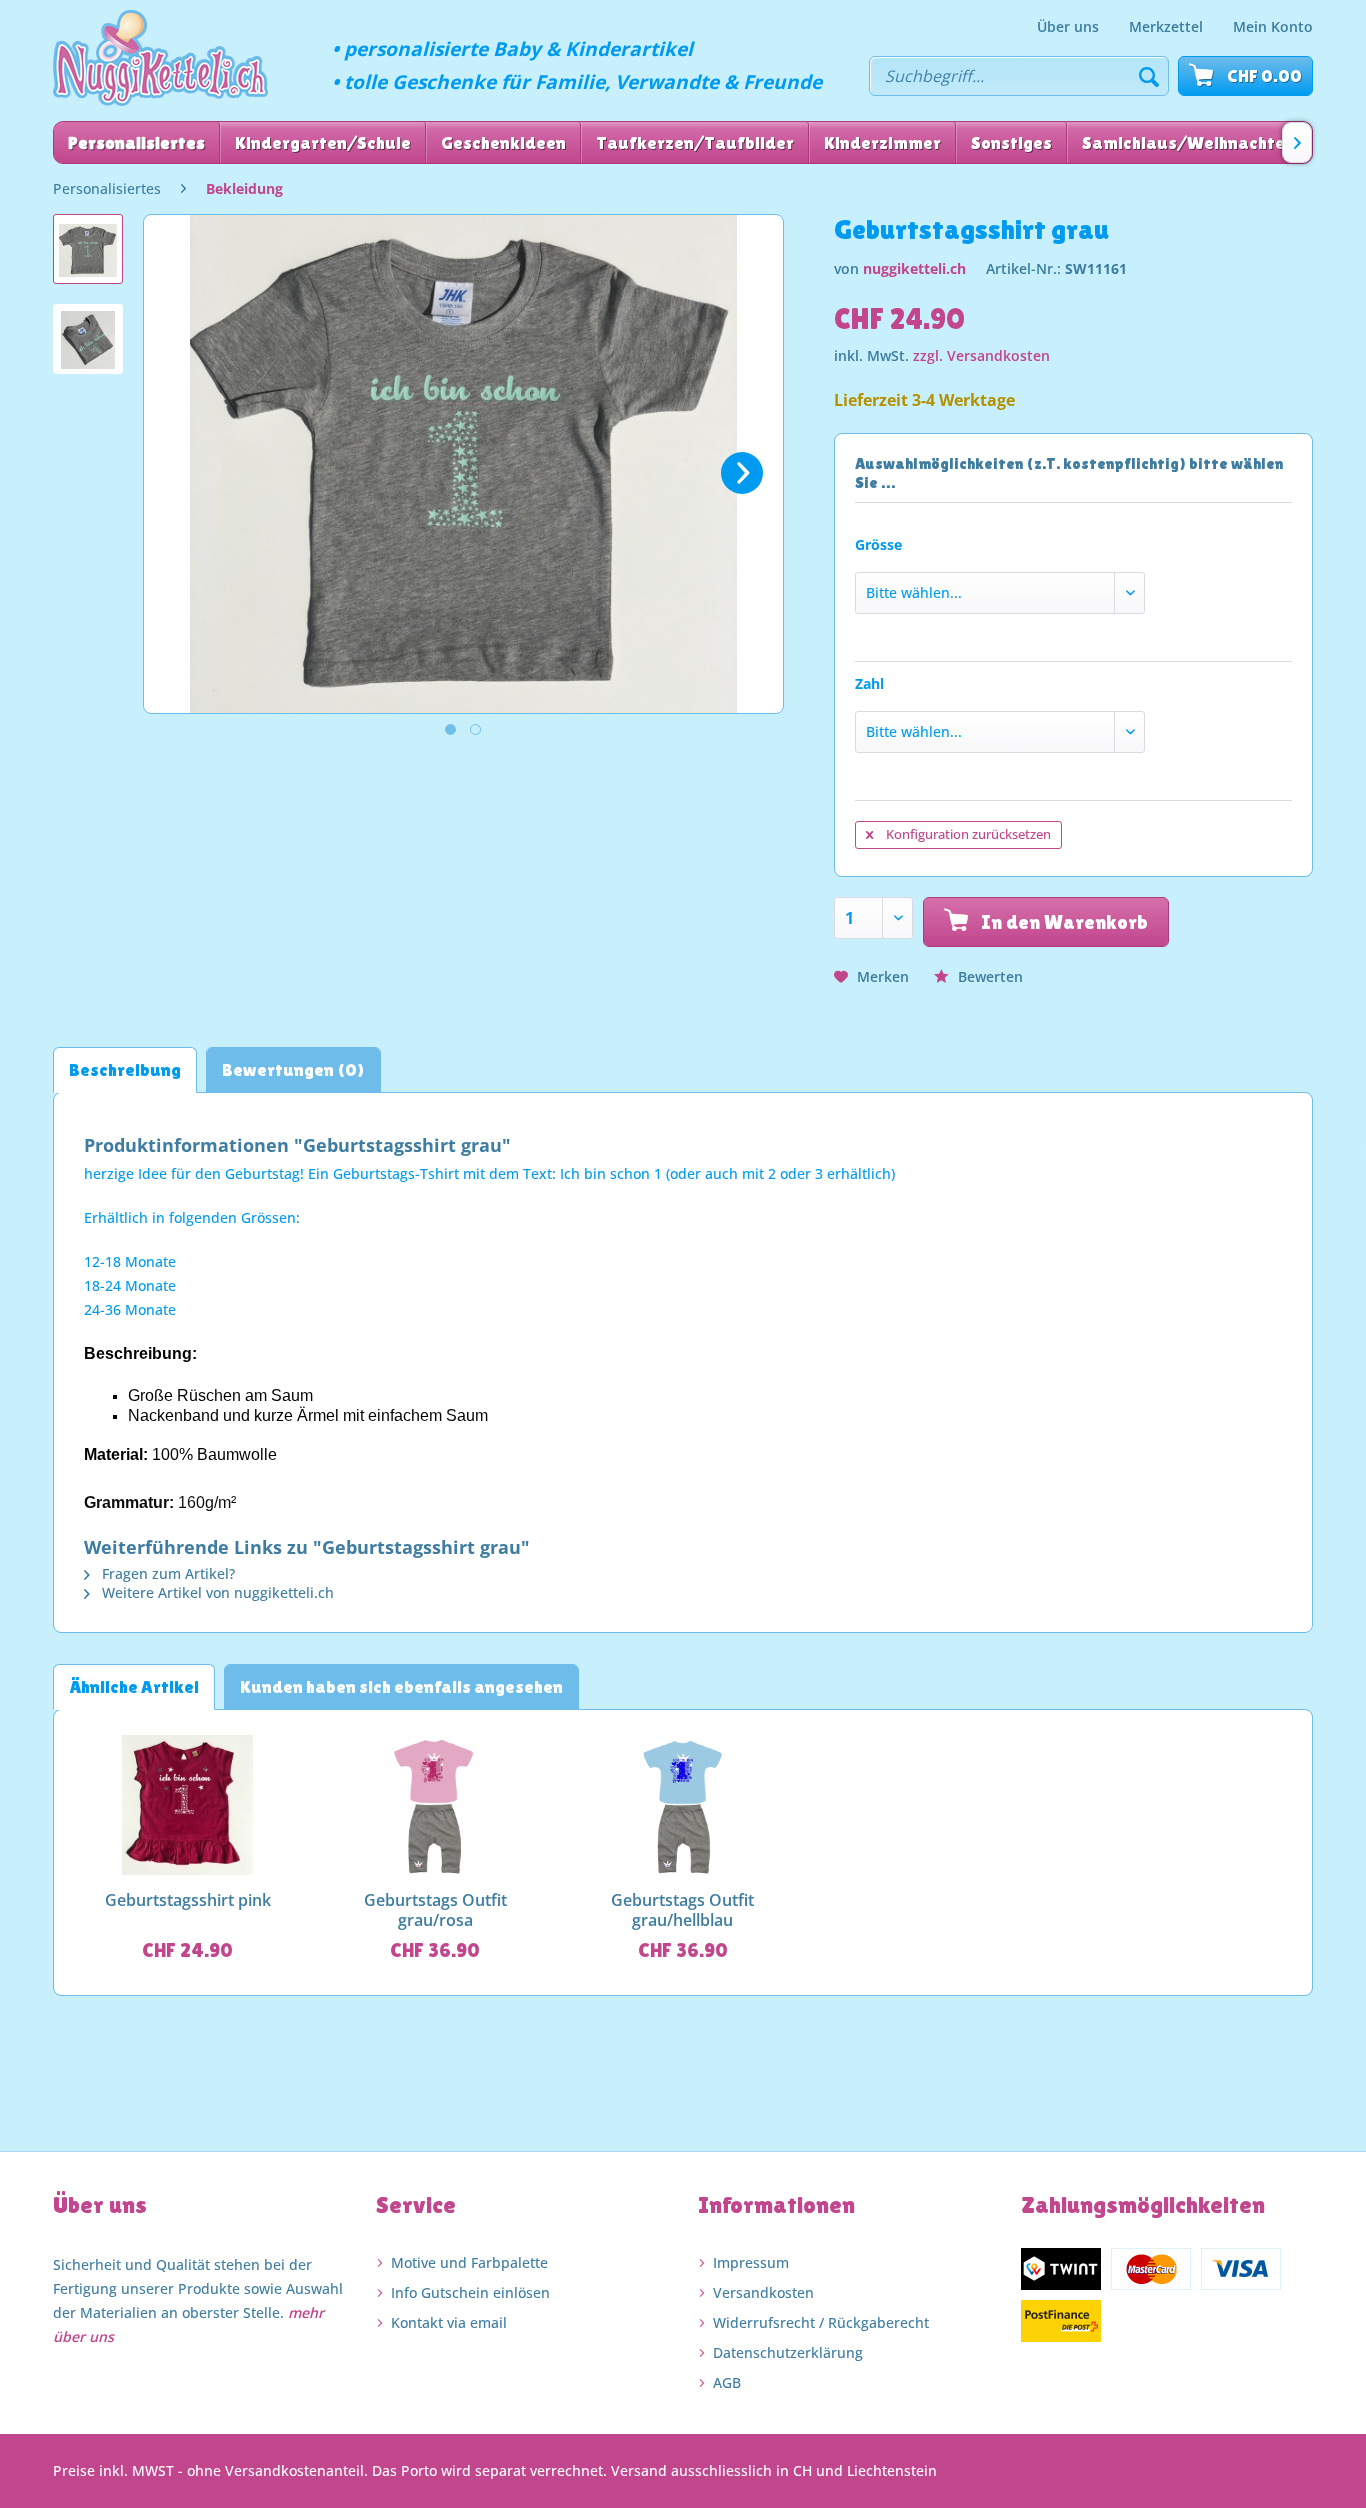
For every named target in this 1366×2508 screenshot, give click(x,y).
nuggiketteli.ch (914, 268)
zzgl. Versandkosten (981, 355)
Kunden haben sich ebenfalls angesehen (401, 1686)
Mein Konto (1273, 26)
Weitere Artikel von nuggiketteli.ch (216, 1592)
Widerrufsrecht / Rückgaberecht (821, 2322)
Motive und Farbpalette (469, 2262)
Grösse (878, 544)
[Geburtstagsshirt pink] (188, 1805)
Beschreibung (125, 1069)
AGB (727, 2382)
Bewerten (988, 976)
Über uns (1068, 26)
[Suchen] (1149, 76)
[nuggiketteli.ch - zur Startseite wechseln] (160, 58)
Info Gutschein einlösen (470, 2292)
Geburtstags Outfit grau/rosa (435, 1910)
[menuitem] (1068, 26)
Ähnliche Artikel (134, 1686)
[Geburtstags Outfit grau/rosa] (436, 1805)
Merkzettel (1166, 26)
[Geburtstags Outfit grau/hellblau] (683, 1805)
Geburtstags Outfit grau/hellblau (682, 1910)
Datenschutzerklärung (788, 2352)
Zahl (869, 683)
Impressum (751, 2262)
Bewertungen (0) (293, 1069)
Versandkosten (763, 2292)
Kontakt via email (449, 2322)
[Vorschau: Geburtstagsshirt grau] (88, 249)
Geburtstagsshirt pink (188, 1900)
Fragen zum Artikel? (166, 1573)
